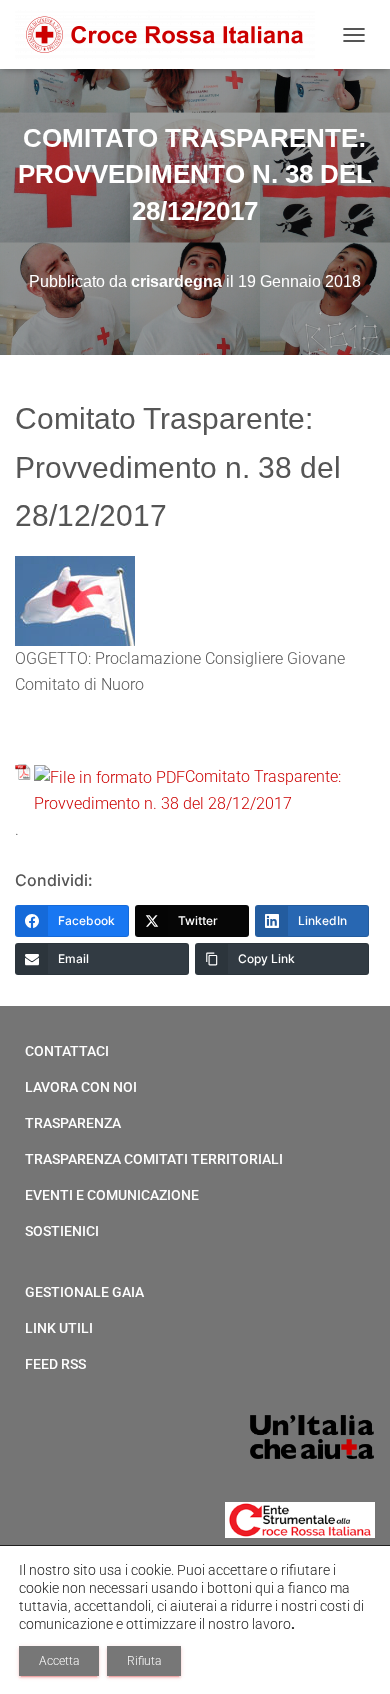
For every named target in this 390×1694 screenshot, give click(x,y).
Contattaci (67, 1051)
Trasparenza (73, 1123)
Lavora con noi (81, 1087)
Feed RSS (55, 1364)
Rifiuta (144, 1661)
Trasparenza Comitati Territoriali (154, 1159)
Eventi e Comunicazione (112, 1195)
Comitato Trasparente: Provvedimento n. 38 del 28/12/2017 (187, 790)
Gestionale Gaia (84, 1292)
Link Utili (59, 1328)
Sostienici (62, 1231)
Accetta (59, 1661)
